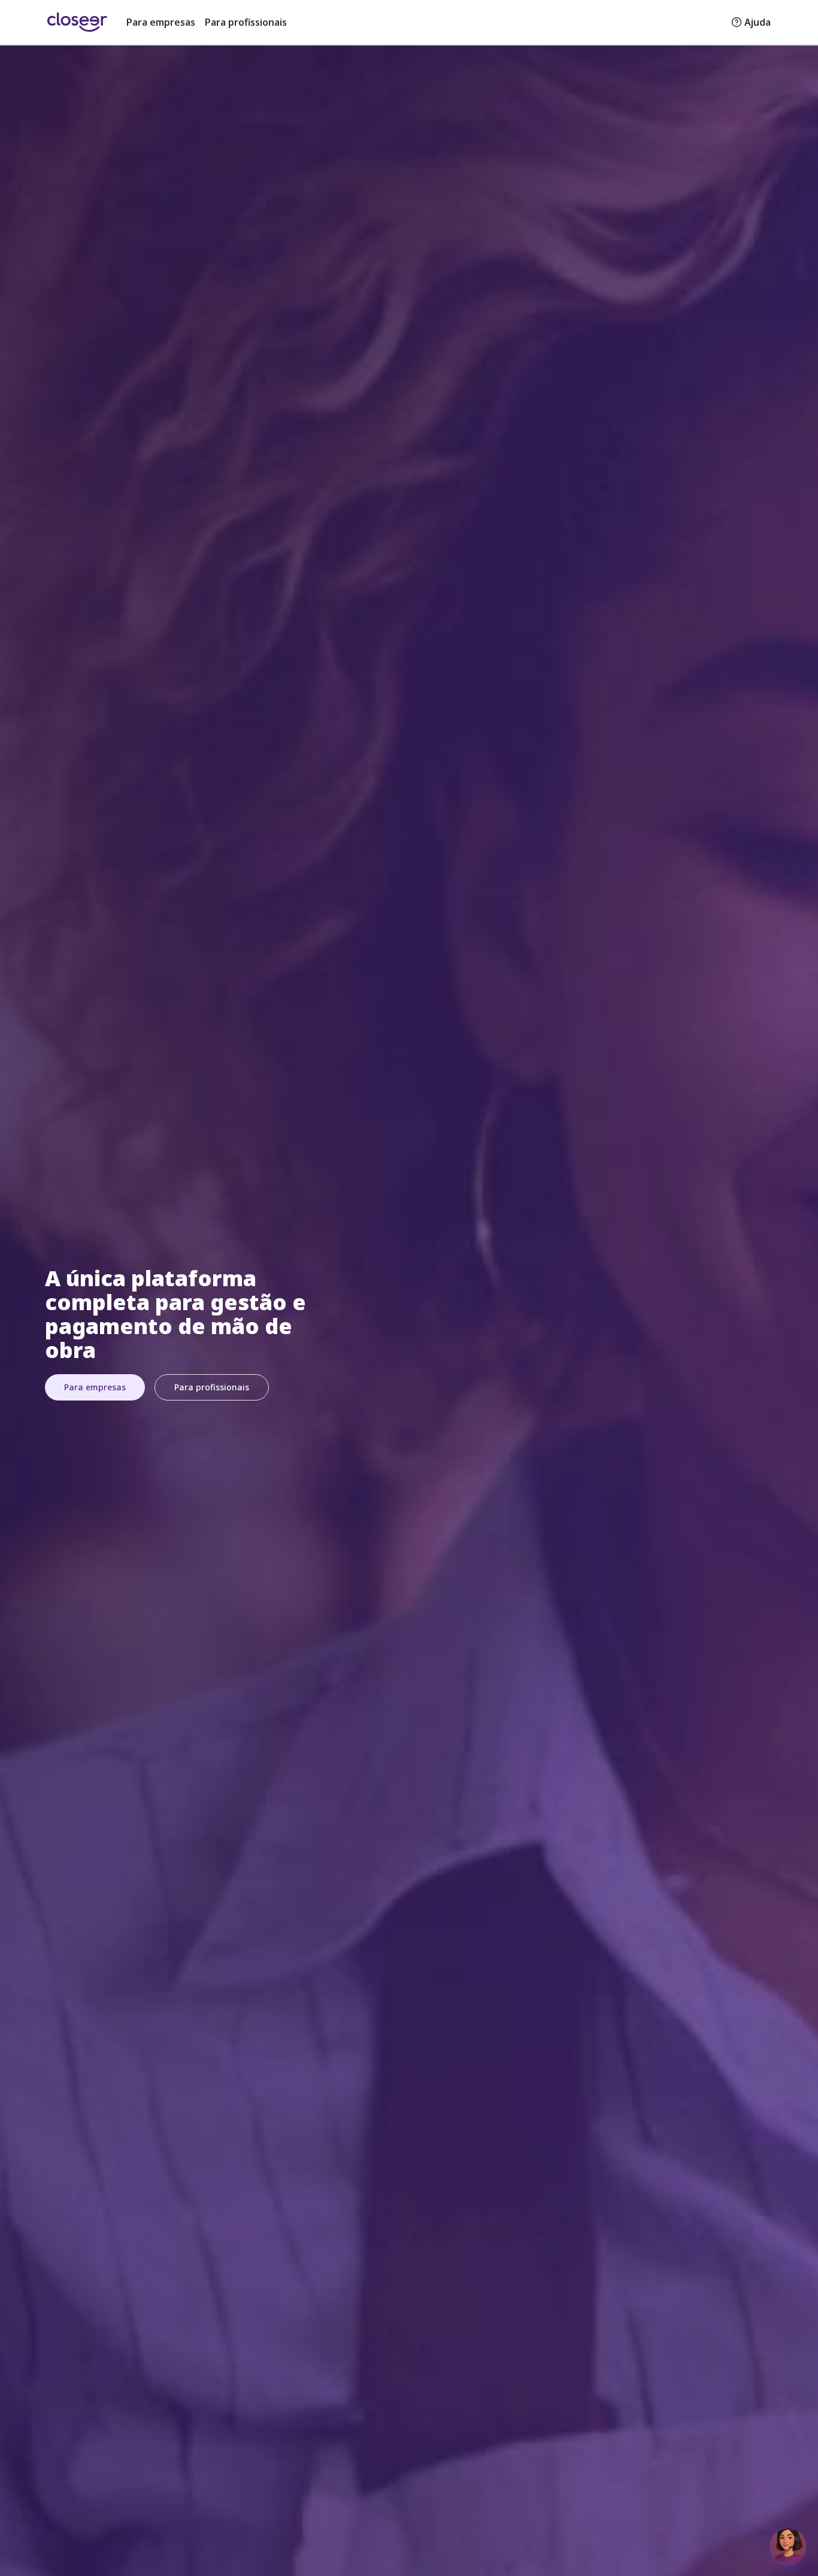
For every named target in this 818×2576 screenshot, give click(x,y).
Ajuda (758, 22)
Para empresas (161, 22)
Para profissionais (246, 22)
